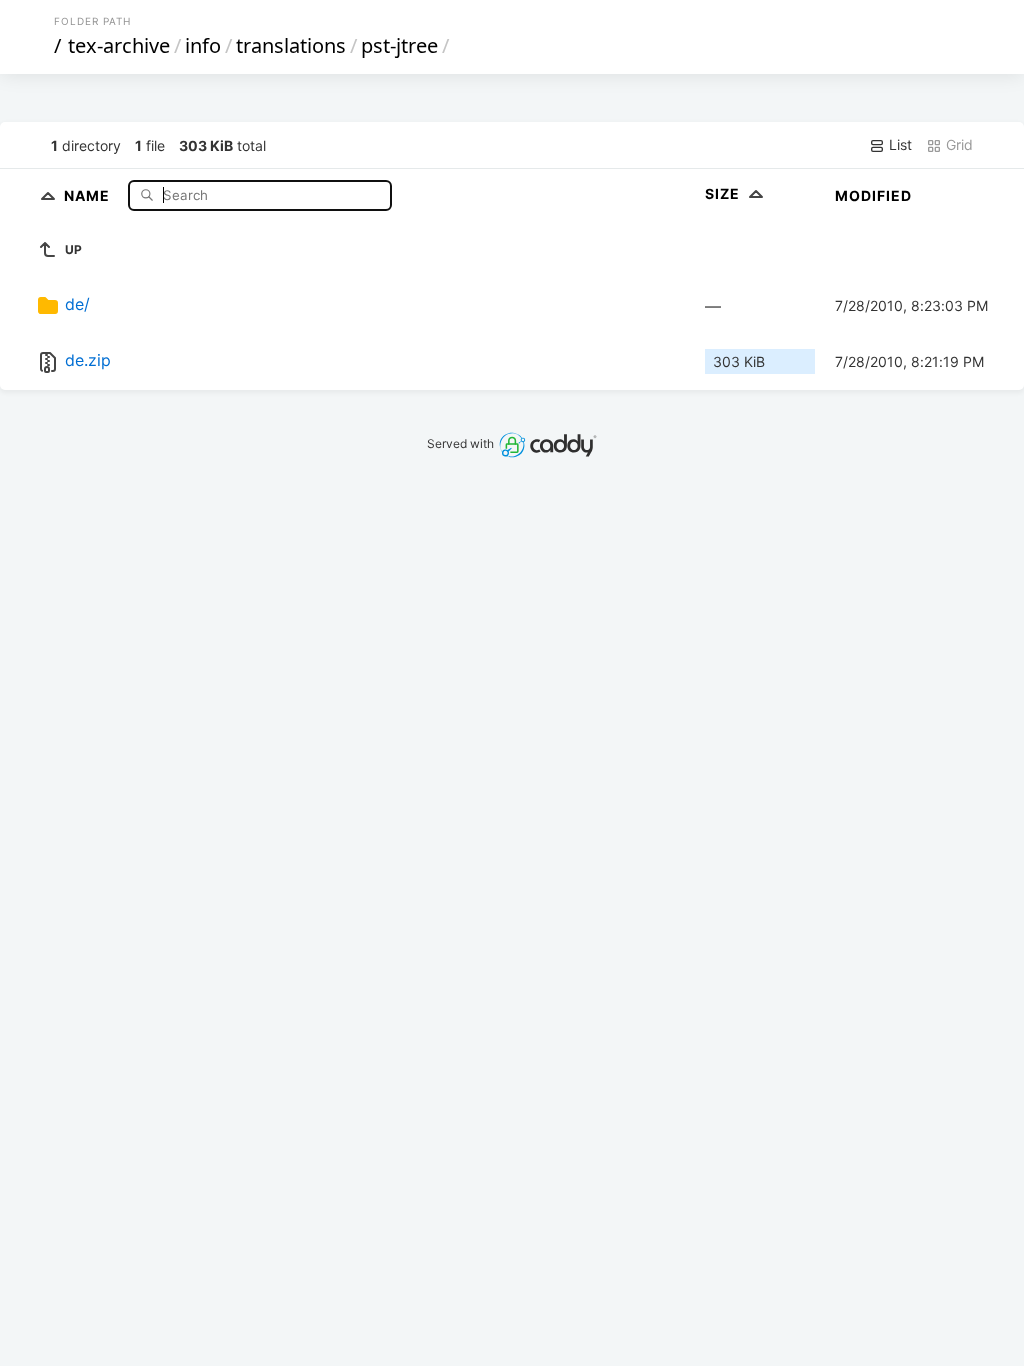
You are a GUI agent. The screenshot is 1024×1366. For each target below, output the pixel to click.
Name (89, 194)
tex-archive (119, 45)
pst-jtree (399, 45)
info (203, 45)
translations (291, 45)
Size (724, 193)
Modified (873, 195)
